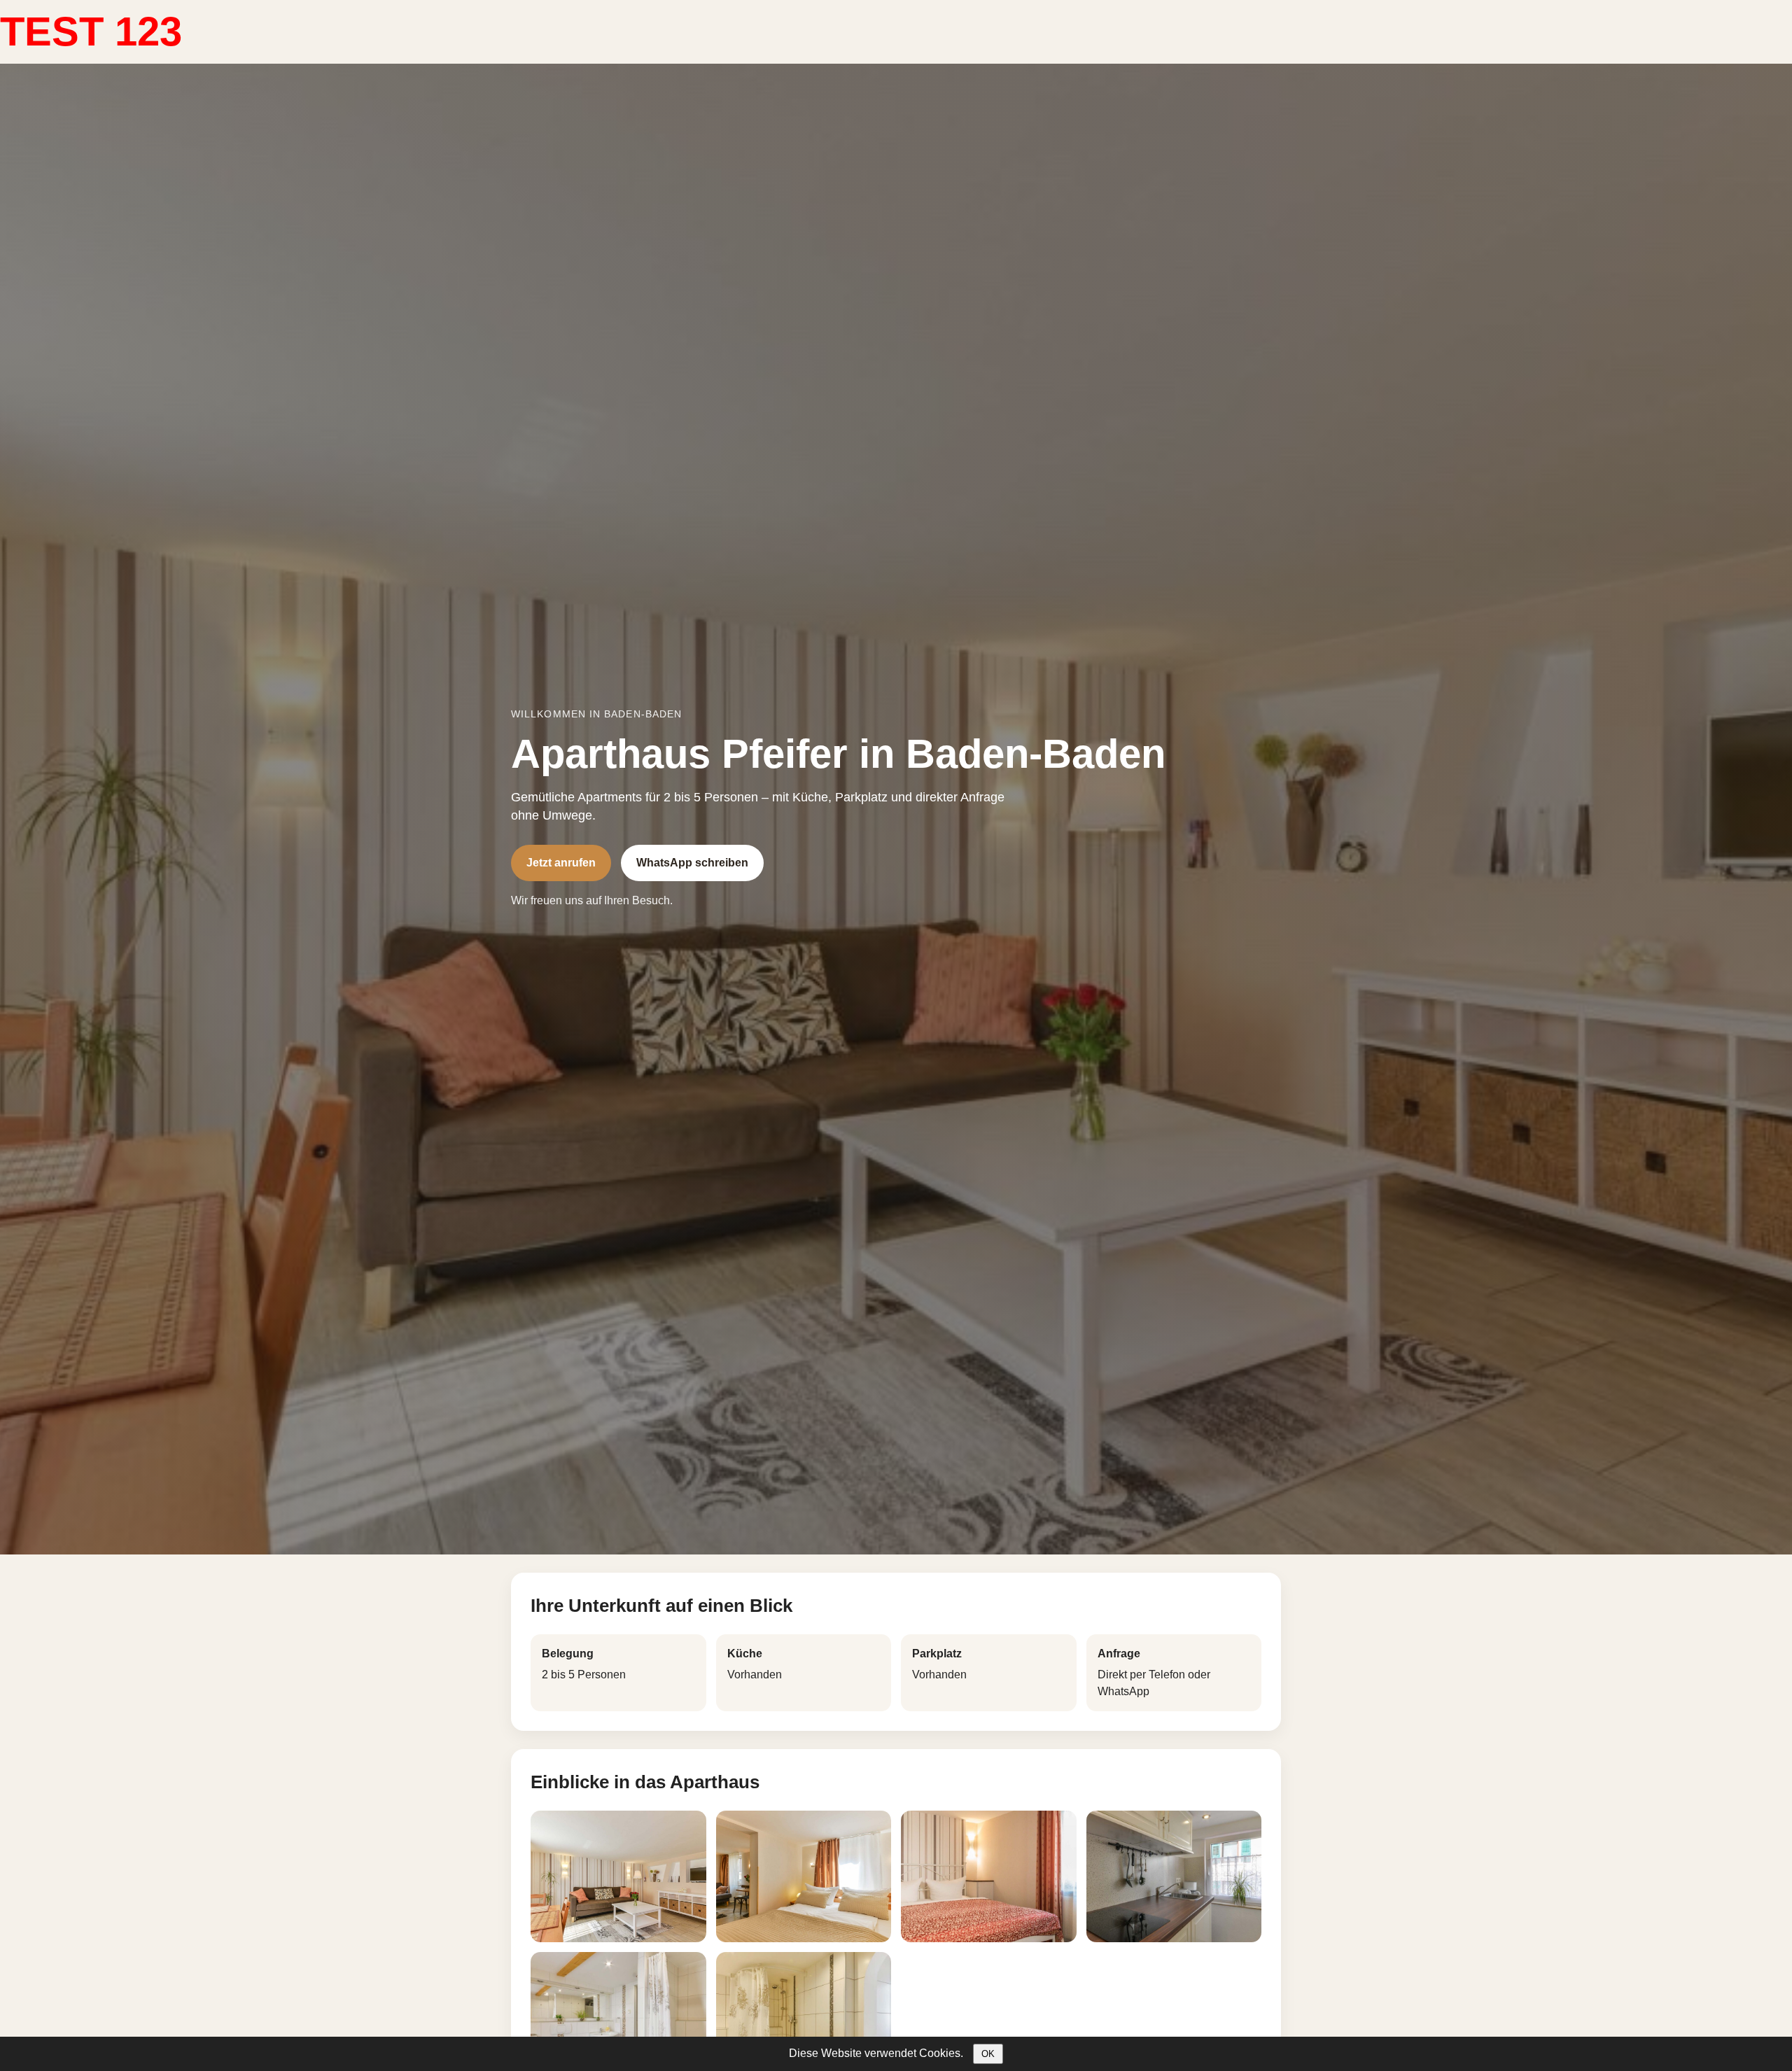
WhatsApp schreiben (692, 863)
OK (988, 2054)
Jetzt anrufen (561, 863)
